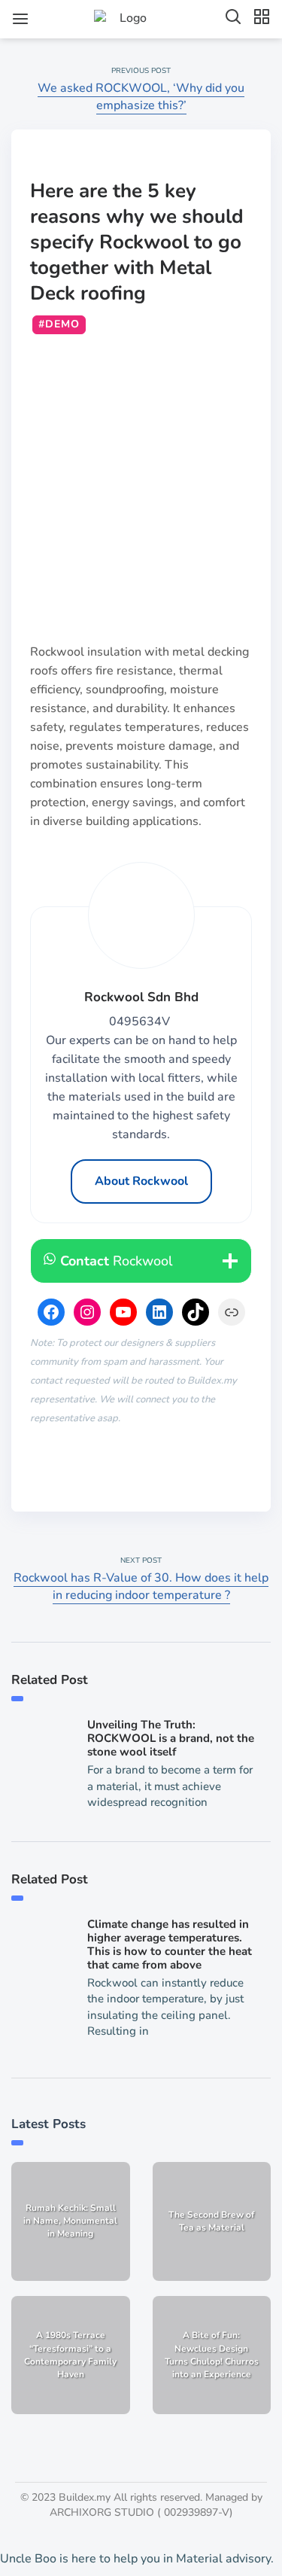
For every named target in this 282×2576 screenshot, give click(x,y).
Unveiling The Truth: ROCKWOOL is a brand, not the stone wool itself (171, 1738)
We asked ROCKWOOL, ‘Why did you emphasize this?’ (141, 97)
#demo (59, 324)
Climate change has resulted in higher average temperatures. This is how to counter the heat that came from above (170, 1944)
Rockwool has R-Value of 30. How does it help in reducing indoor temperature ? (141, 1586)
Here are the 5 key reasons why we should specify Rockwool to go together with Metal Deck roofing (137, 242)
